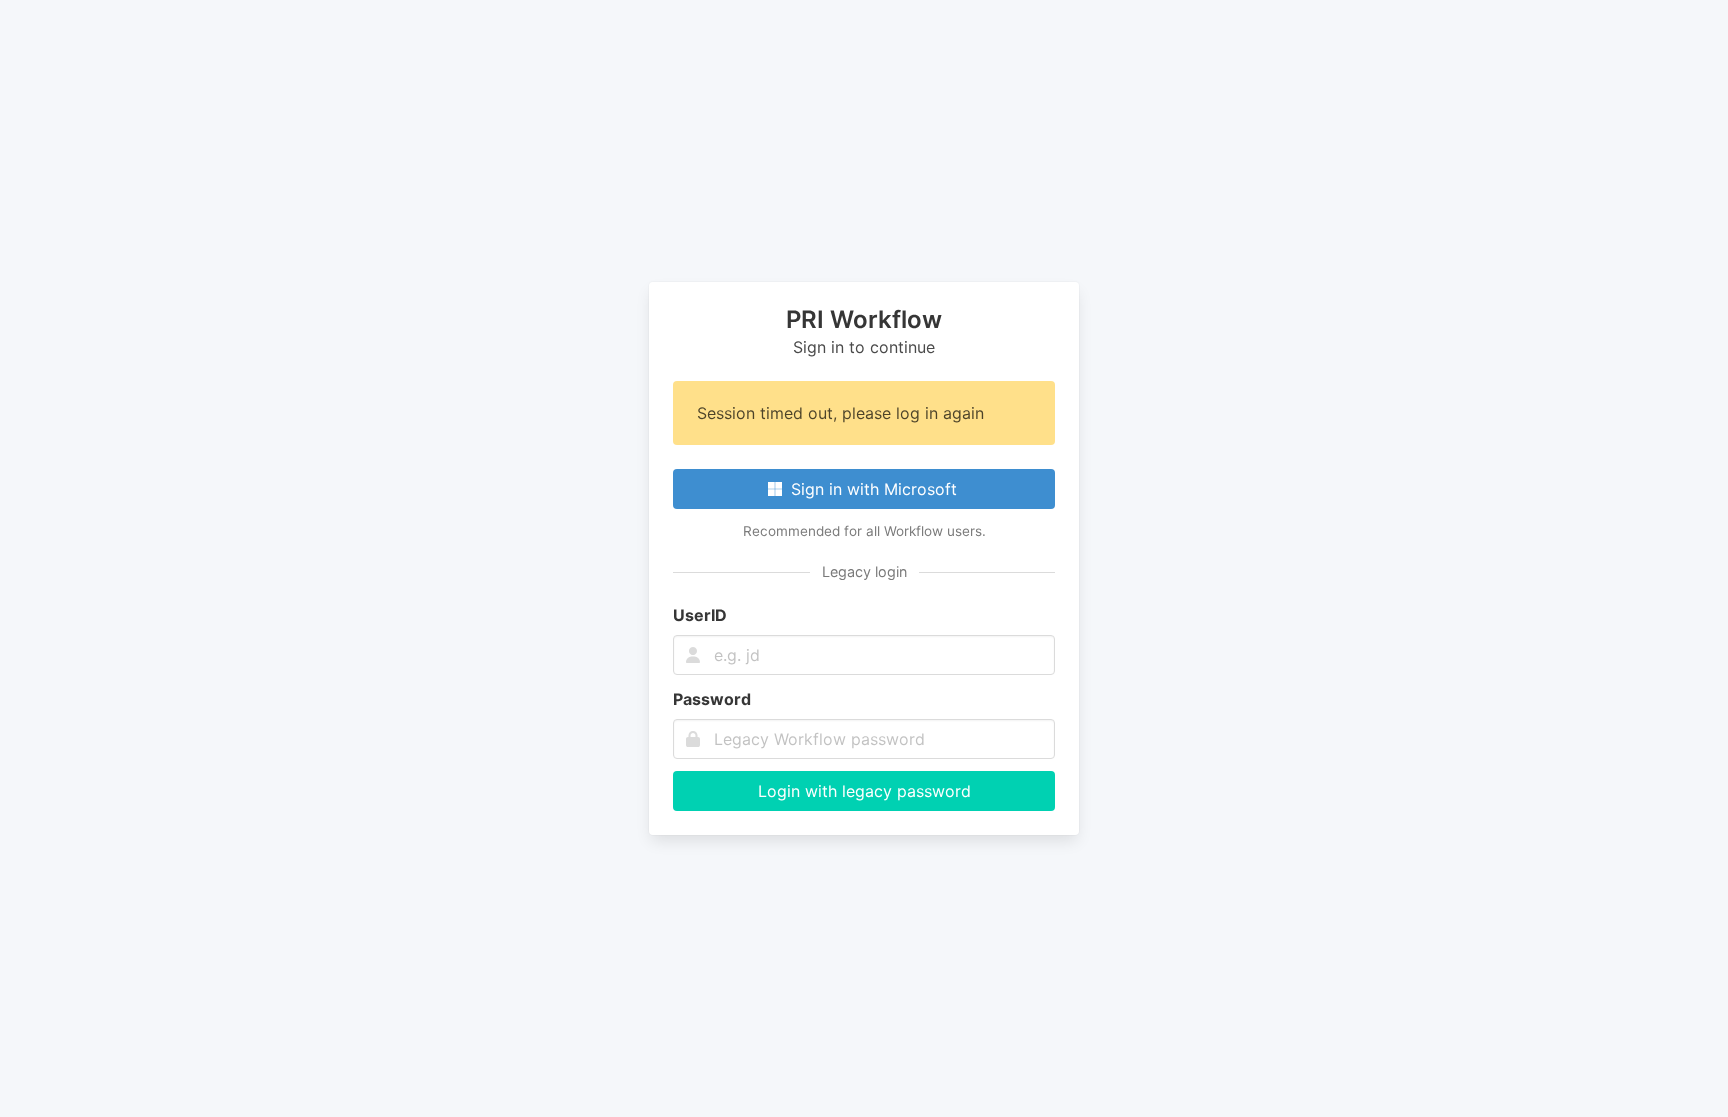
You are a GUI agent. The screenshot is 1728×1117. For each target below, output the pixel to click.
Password (712, 699)
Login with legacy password (864, 791)
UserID (700, 615)
